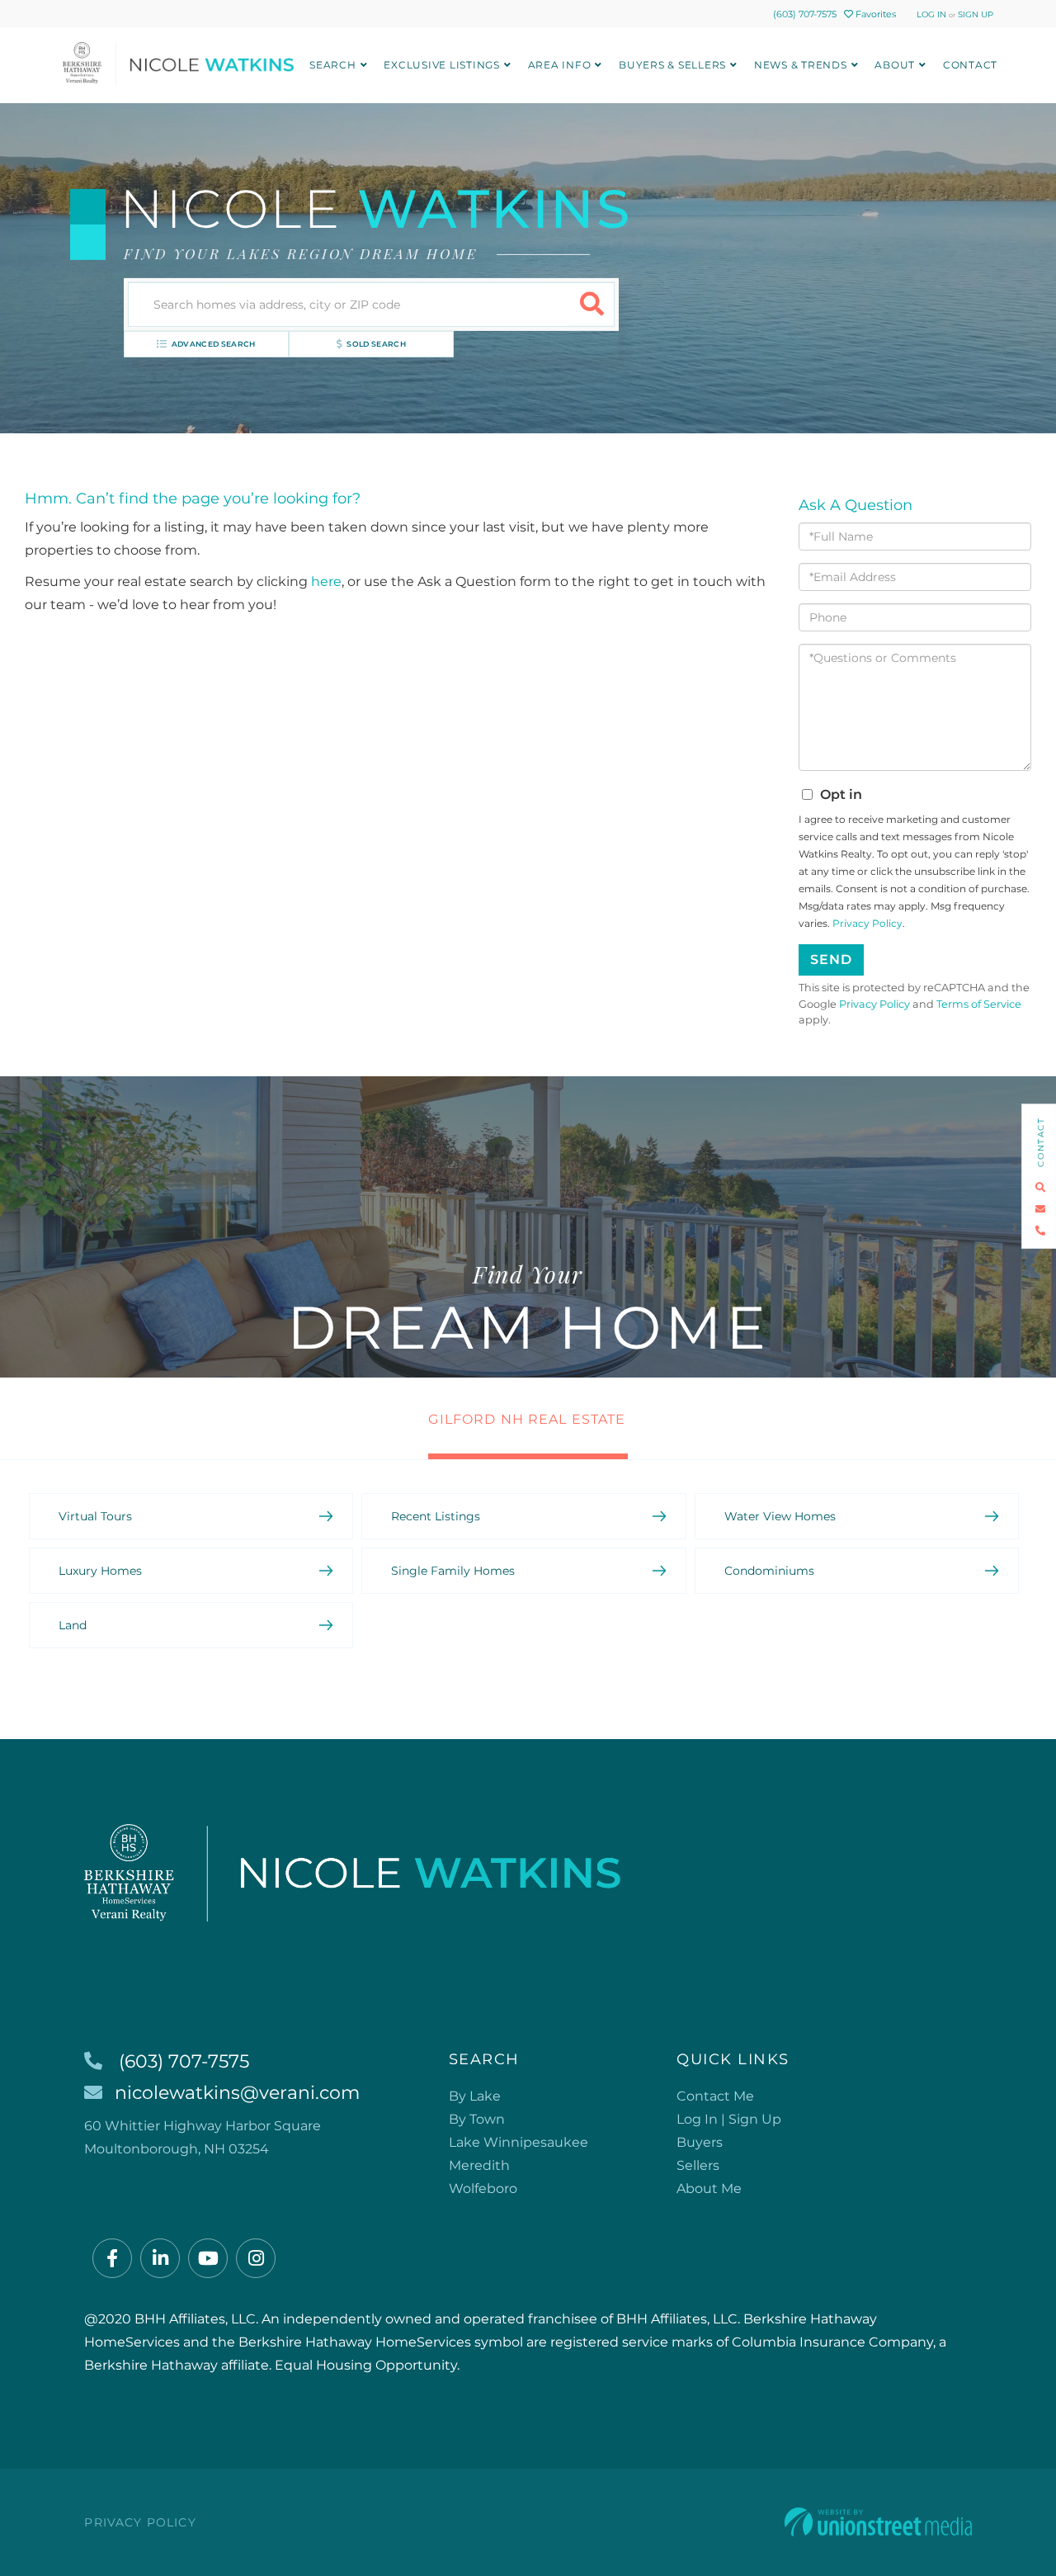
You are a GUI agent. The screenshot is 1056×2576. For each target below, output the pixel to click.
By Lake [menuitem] (475, 2096)
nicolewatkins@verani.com (237, 2093)
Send (831, 960)
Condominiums (769, 1571)
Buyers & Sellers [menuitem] (672, 65)
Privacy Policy (867, 923)
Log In (931, 14)
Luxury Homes (100, 1571)
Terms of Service (979, 1004)
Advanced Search (214, 344)
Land (73, 1625)
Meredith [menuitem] (479, 2165)
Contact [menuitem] (970, 65)
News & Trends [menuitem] (801, 65)
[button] (592, 305)
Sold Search (376, 344)
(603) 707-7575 (805, 14)
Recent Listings (436, 1516)
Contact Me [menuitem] (715, 2096)
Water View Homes (780, 1516)
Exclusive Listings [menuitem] (442, 65)
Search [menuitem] (333, 65)
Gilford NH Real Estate (527, 1419)
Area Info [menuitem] (560, 65)
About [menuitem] (895, 65)
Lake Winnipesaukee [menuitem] (519, 2142)
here (326, 581)
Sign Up (976, 14)
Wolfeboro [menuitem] (483, 2188)
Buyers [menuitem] (700, 2142)
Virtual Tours (95, 1516)
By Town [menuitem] (477, 2119)
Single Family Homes (453, 1571)
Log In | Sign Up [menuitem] (729, 2119)
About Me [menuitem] (709, 2188)
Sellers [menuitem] (698, 2165)
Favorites (874, 14)
